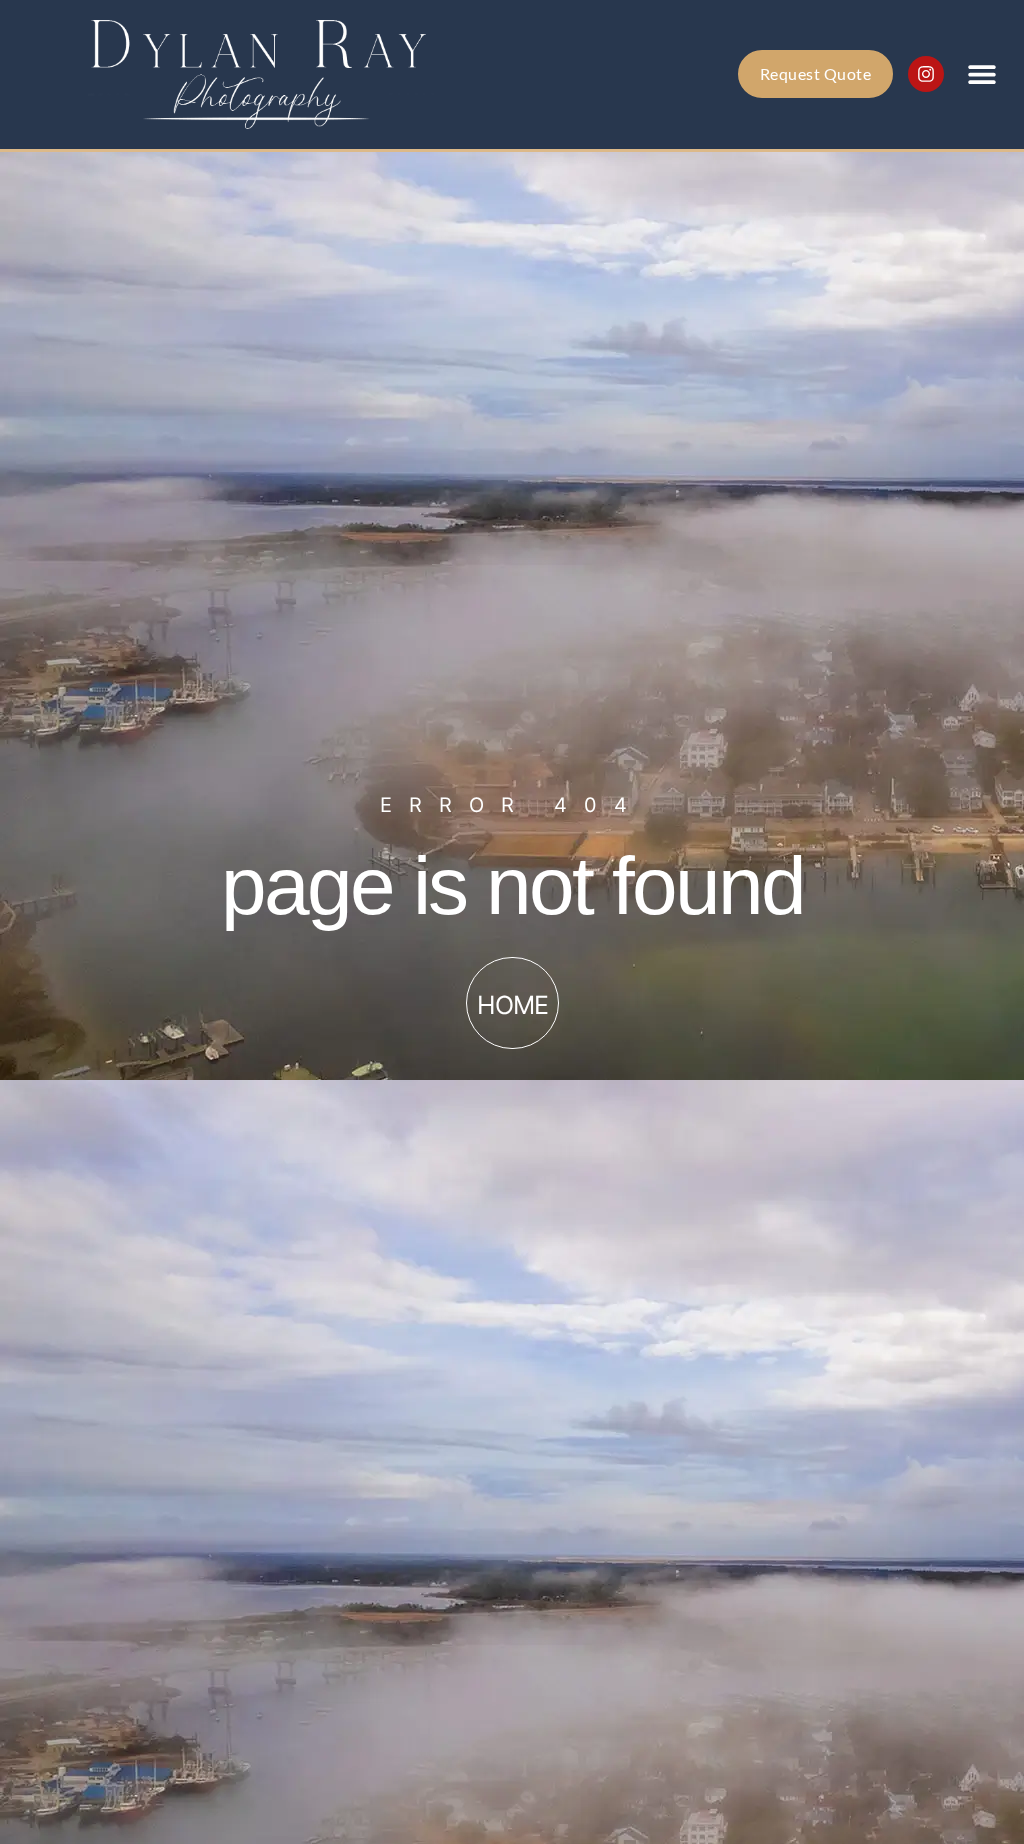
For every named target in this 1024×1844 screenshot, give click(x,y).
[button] (981, 74)
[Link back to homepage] (261, 74)
